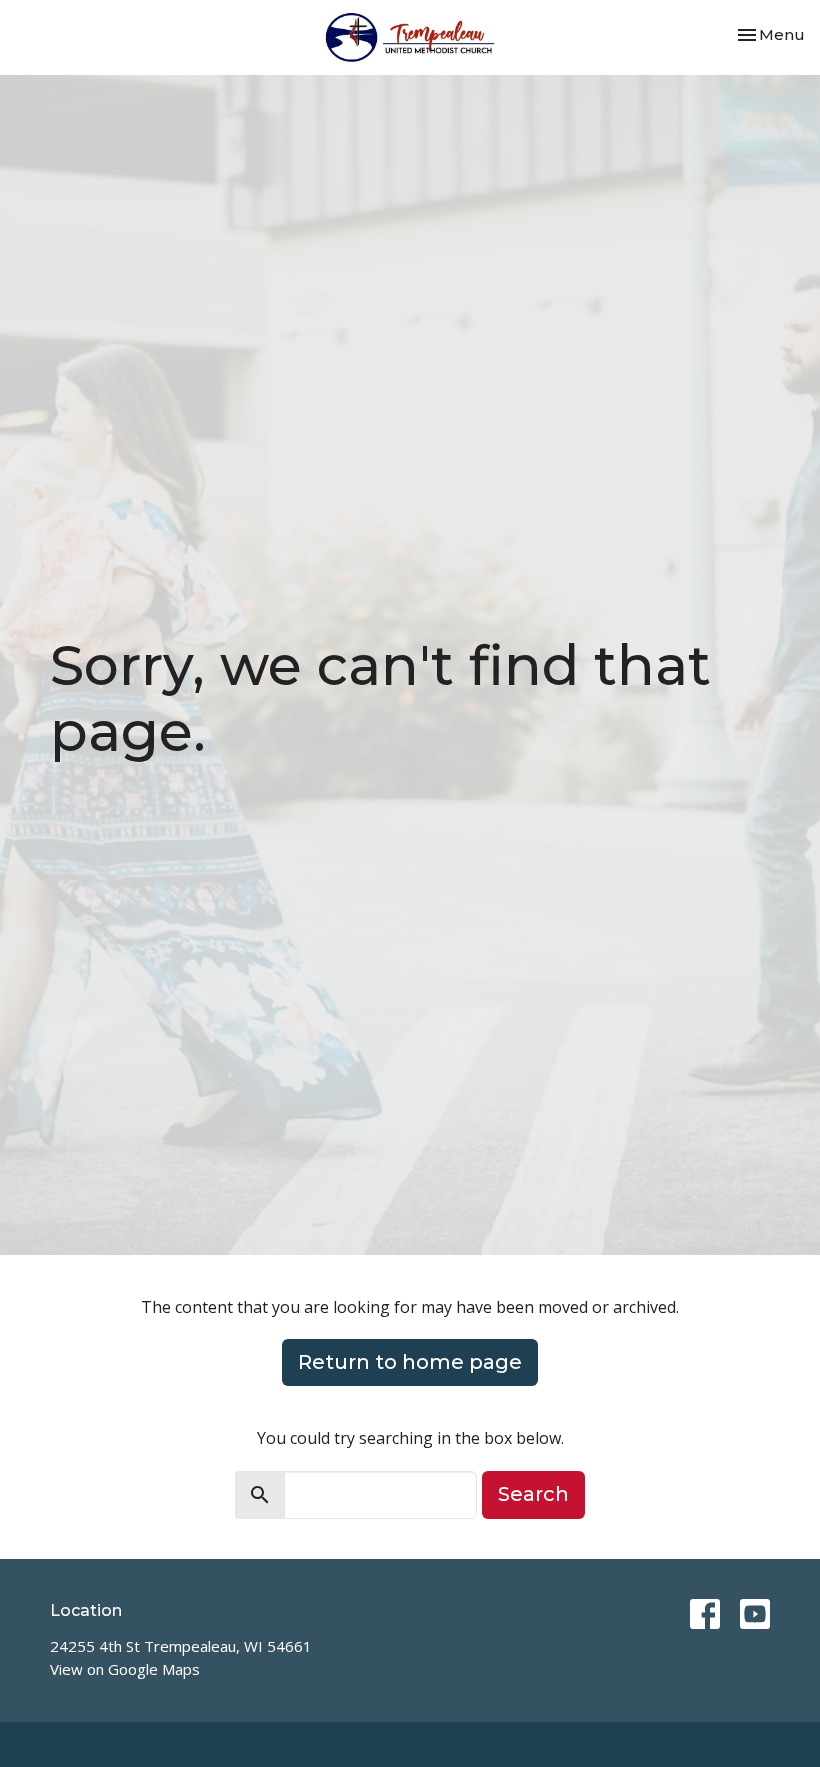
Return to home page (410, 1362)
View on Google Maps (125, 1669)
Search (533, 1494)
